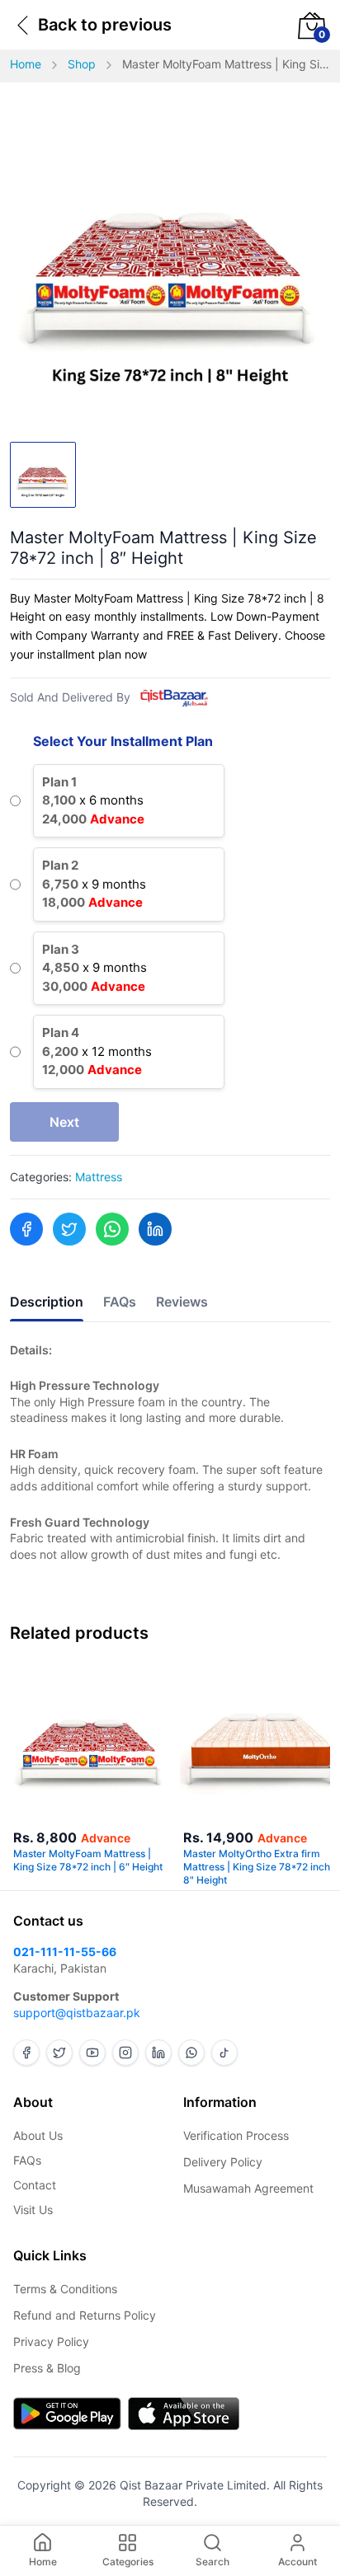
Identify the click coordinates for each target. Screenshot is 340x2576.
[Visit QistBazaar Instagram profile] (125, 2053)
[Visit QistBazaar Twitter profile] (59, 2053)
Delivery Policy (223, 2162)
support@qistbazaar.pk (77, 2013)
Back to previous (105, 25)
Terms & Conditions (65, 2289)
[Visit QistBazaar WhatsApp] (191, 2053)
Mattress (99, 1177)
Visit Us (33, 2210)
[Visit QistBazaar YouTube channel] (92, 2053)
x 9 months (94, 884)
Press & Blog (47, 2368)
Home (26, 64)
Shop (82, 64)
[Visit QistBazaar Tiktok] (224, 2053)
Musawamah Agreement (248, 2188)
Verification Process (236, 2135)
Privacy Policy (51, 2341)
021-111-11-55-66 (65, 1952)
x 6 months (93, 800)
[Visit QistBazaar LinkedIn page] (158, 2053)
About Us (38, 2135)
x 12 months (97, 1051)
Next (64, 1122)
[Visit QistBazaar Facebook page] (26, 2053)
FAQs (27, 2160)
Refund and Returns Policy (85, 2315)
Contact (35, 2185)
